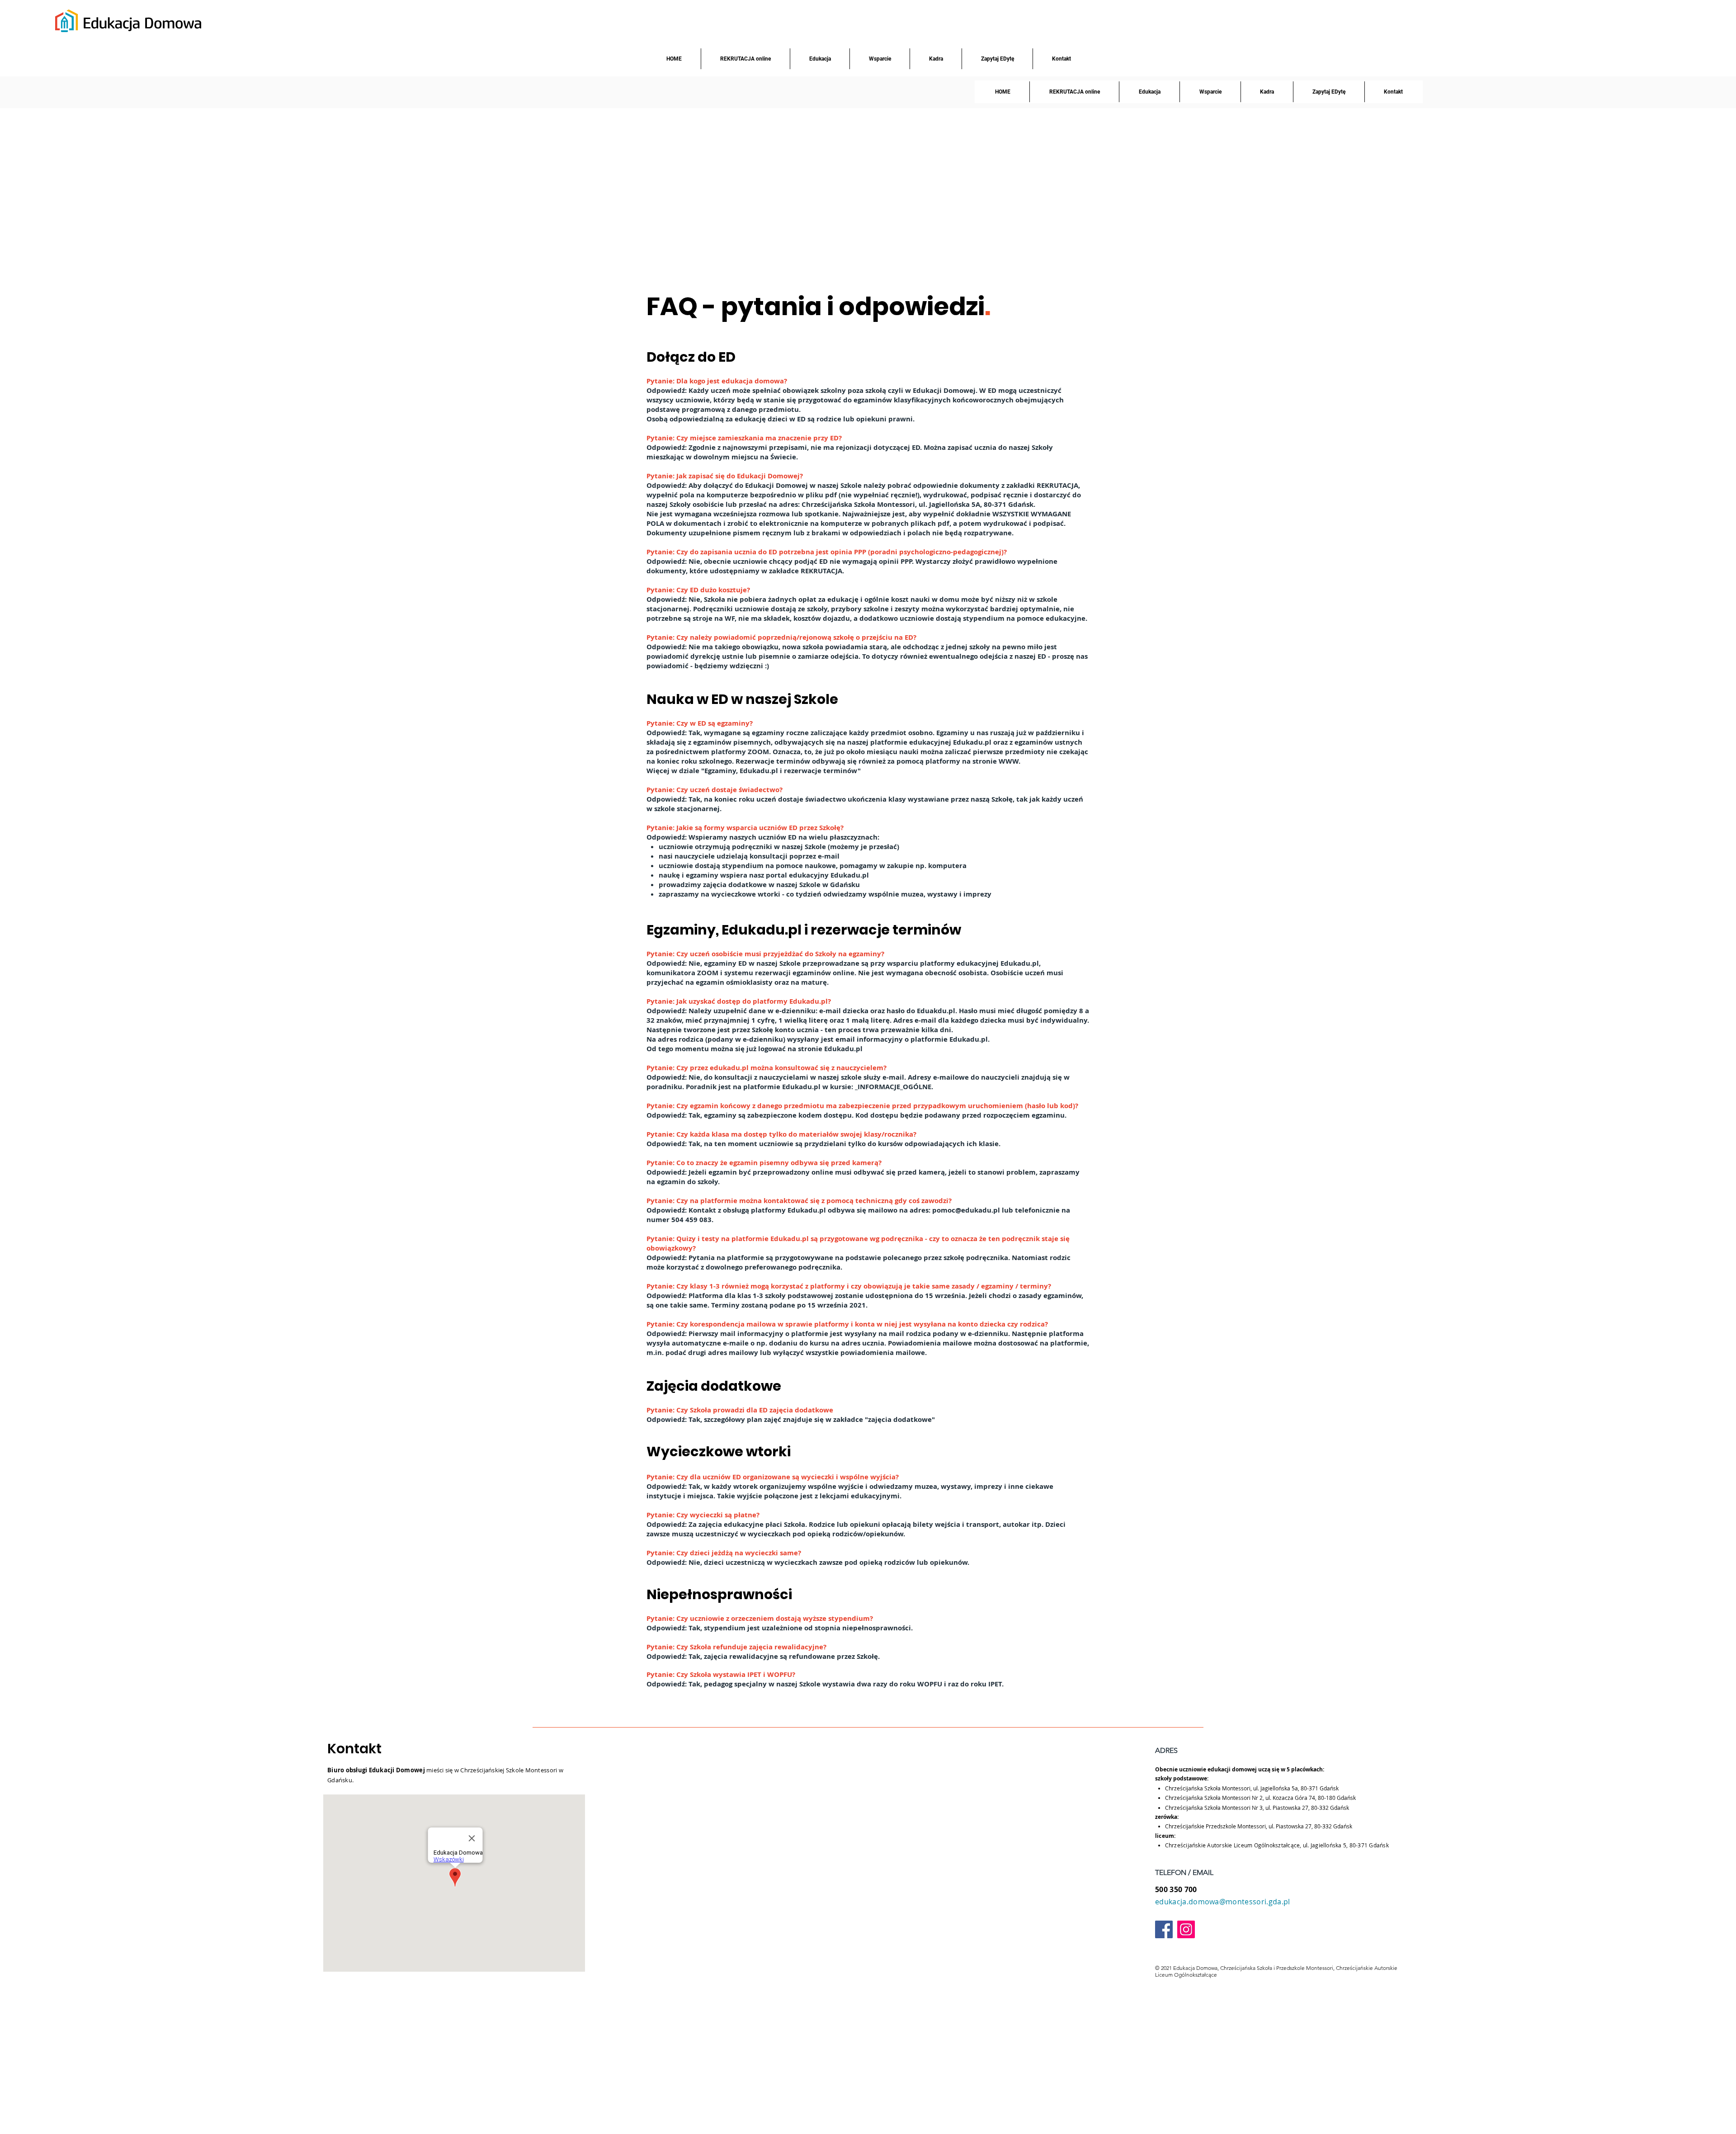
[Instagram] (1186, 1929)
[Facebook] (1164, 1929)
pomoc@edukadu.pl (966, 1210)
